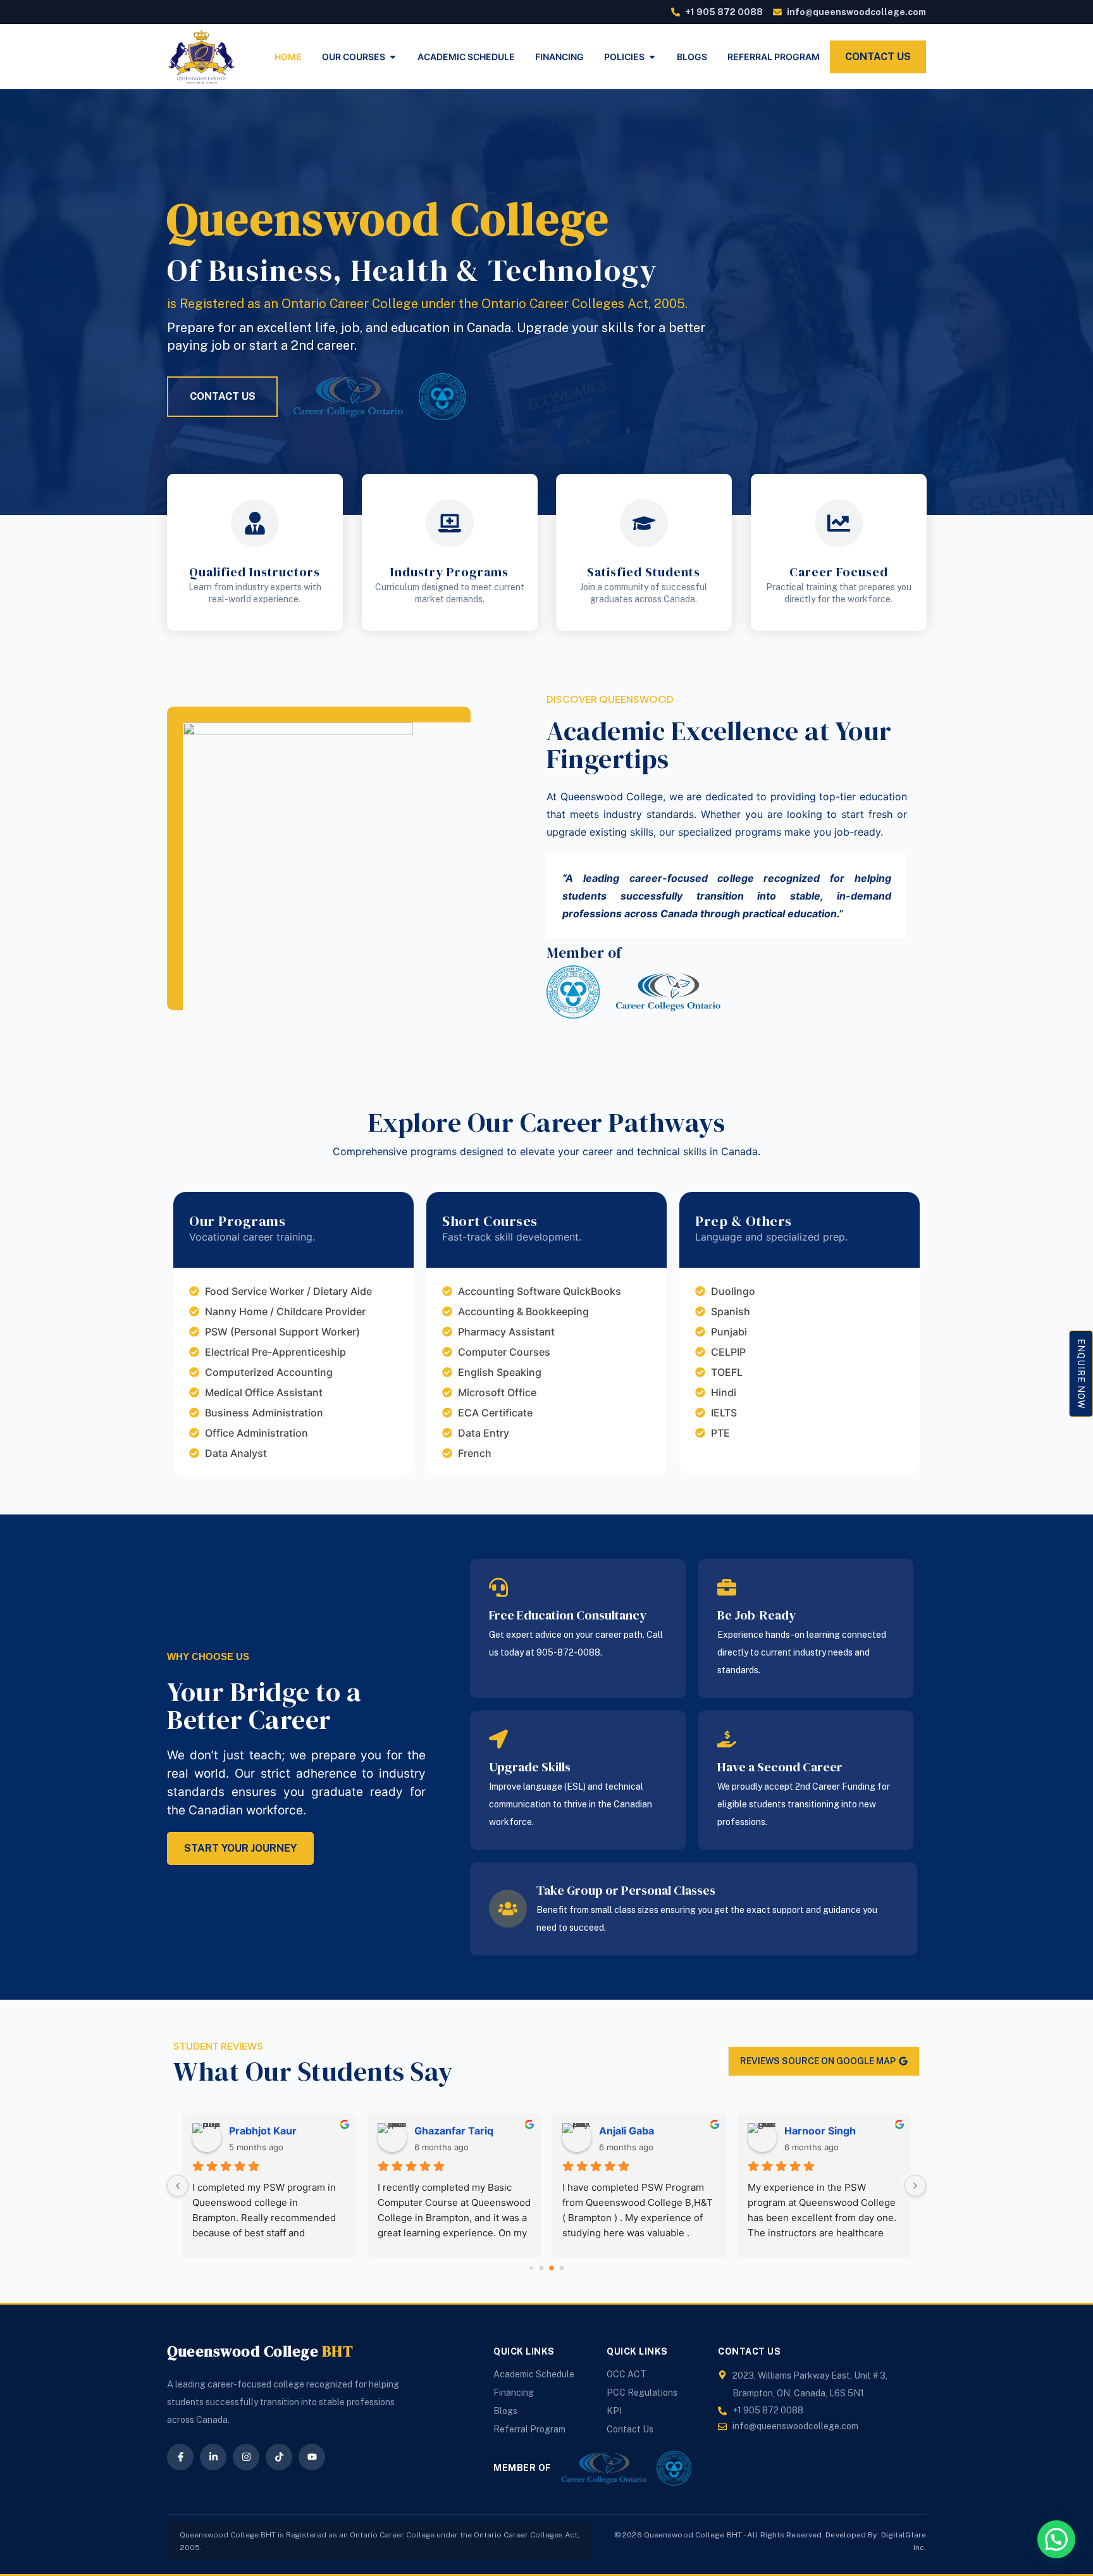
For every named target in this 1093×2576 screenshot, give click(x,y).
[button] (1056, 2539)
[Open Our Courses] (393, 57)
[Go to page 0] (531, 2268)
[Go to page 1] (542, 2268)
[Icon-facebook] (180, 2457)
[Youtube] (312, 2457)
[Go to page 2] (552, 2268)
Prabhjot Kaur (263, 2131)
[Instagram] (246, 2457)
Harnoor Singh (820, 2131)
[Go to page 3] (562, 2268)
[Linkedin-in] (213, 2457)
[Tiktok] (279, 2457)
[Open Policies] (652, 57)
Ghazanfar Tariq (454, 2131)
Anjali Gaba (627, 2131)
